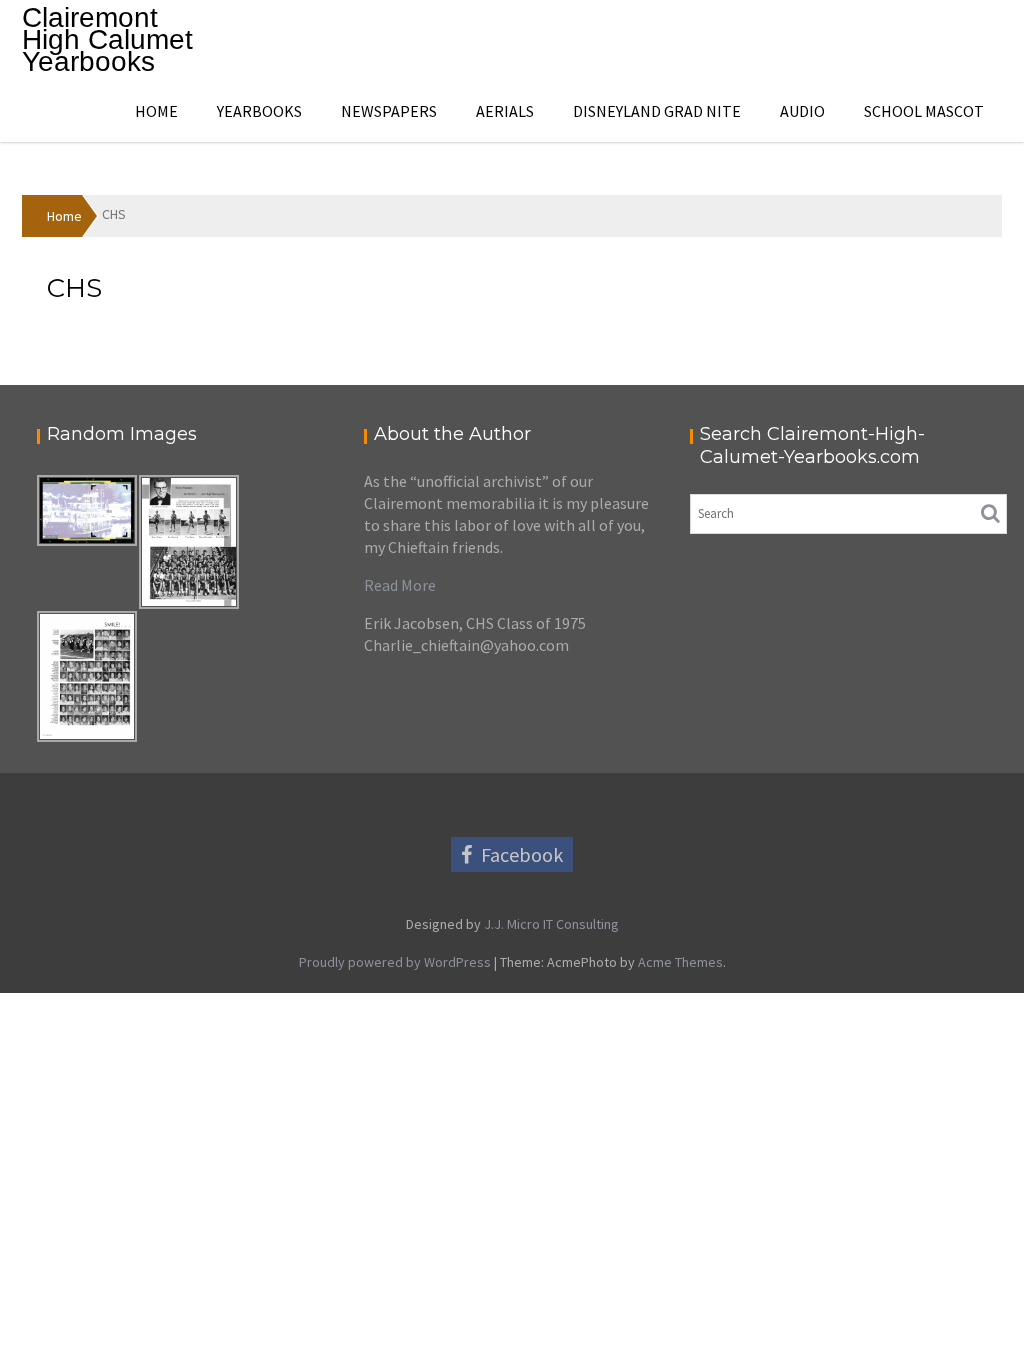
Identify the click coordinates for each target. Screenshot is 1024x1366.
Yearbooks (259, 111)
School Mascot (924, 111)
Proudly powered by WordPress (395, 962)
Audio (802, 111)
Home (156, 111)
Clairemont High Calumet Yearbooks (107, 39)
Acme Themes (680, 962)
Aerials (505, 111)
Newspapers (389, 111)
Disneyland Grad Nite (657, 111)
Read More (400, 585)
